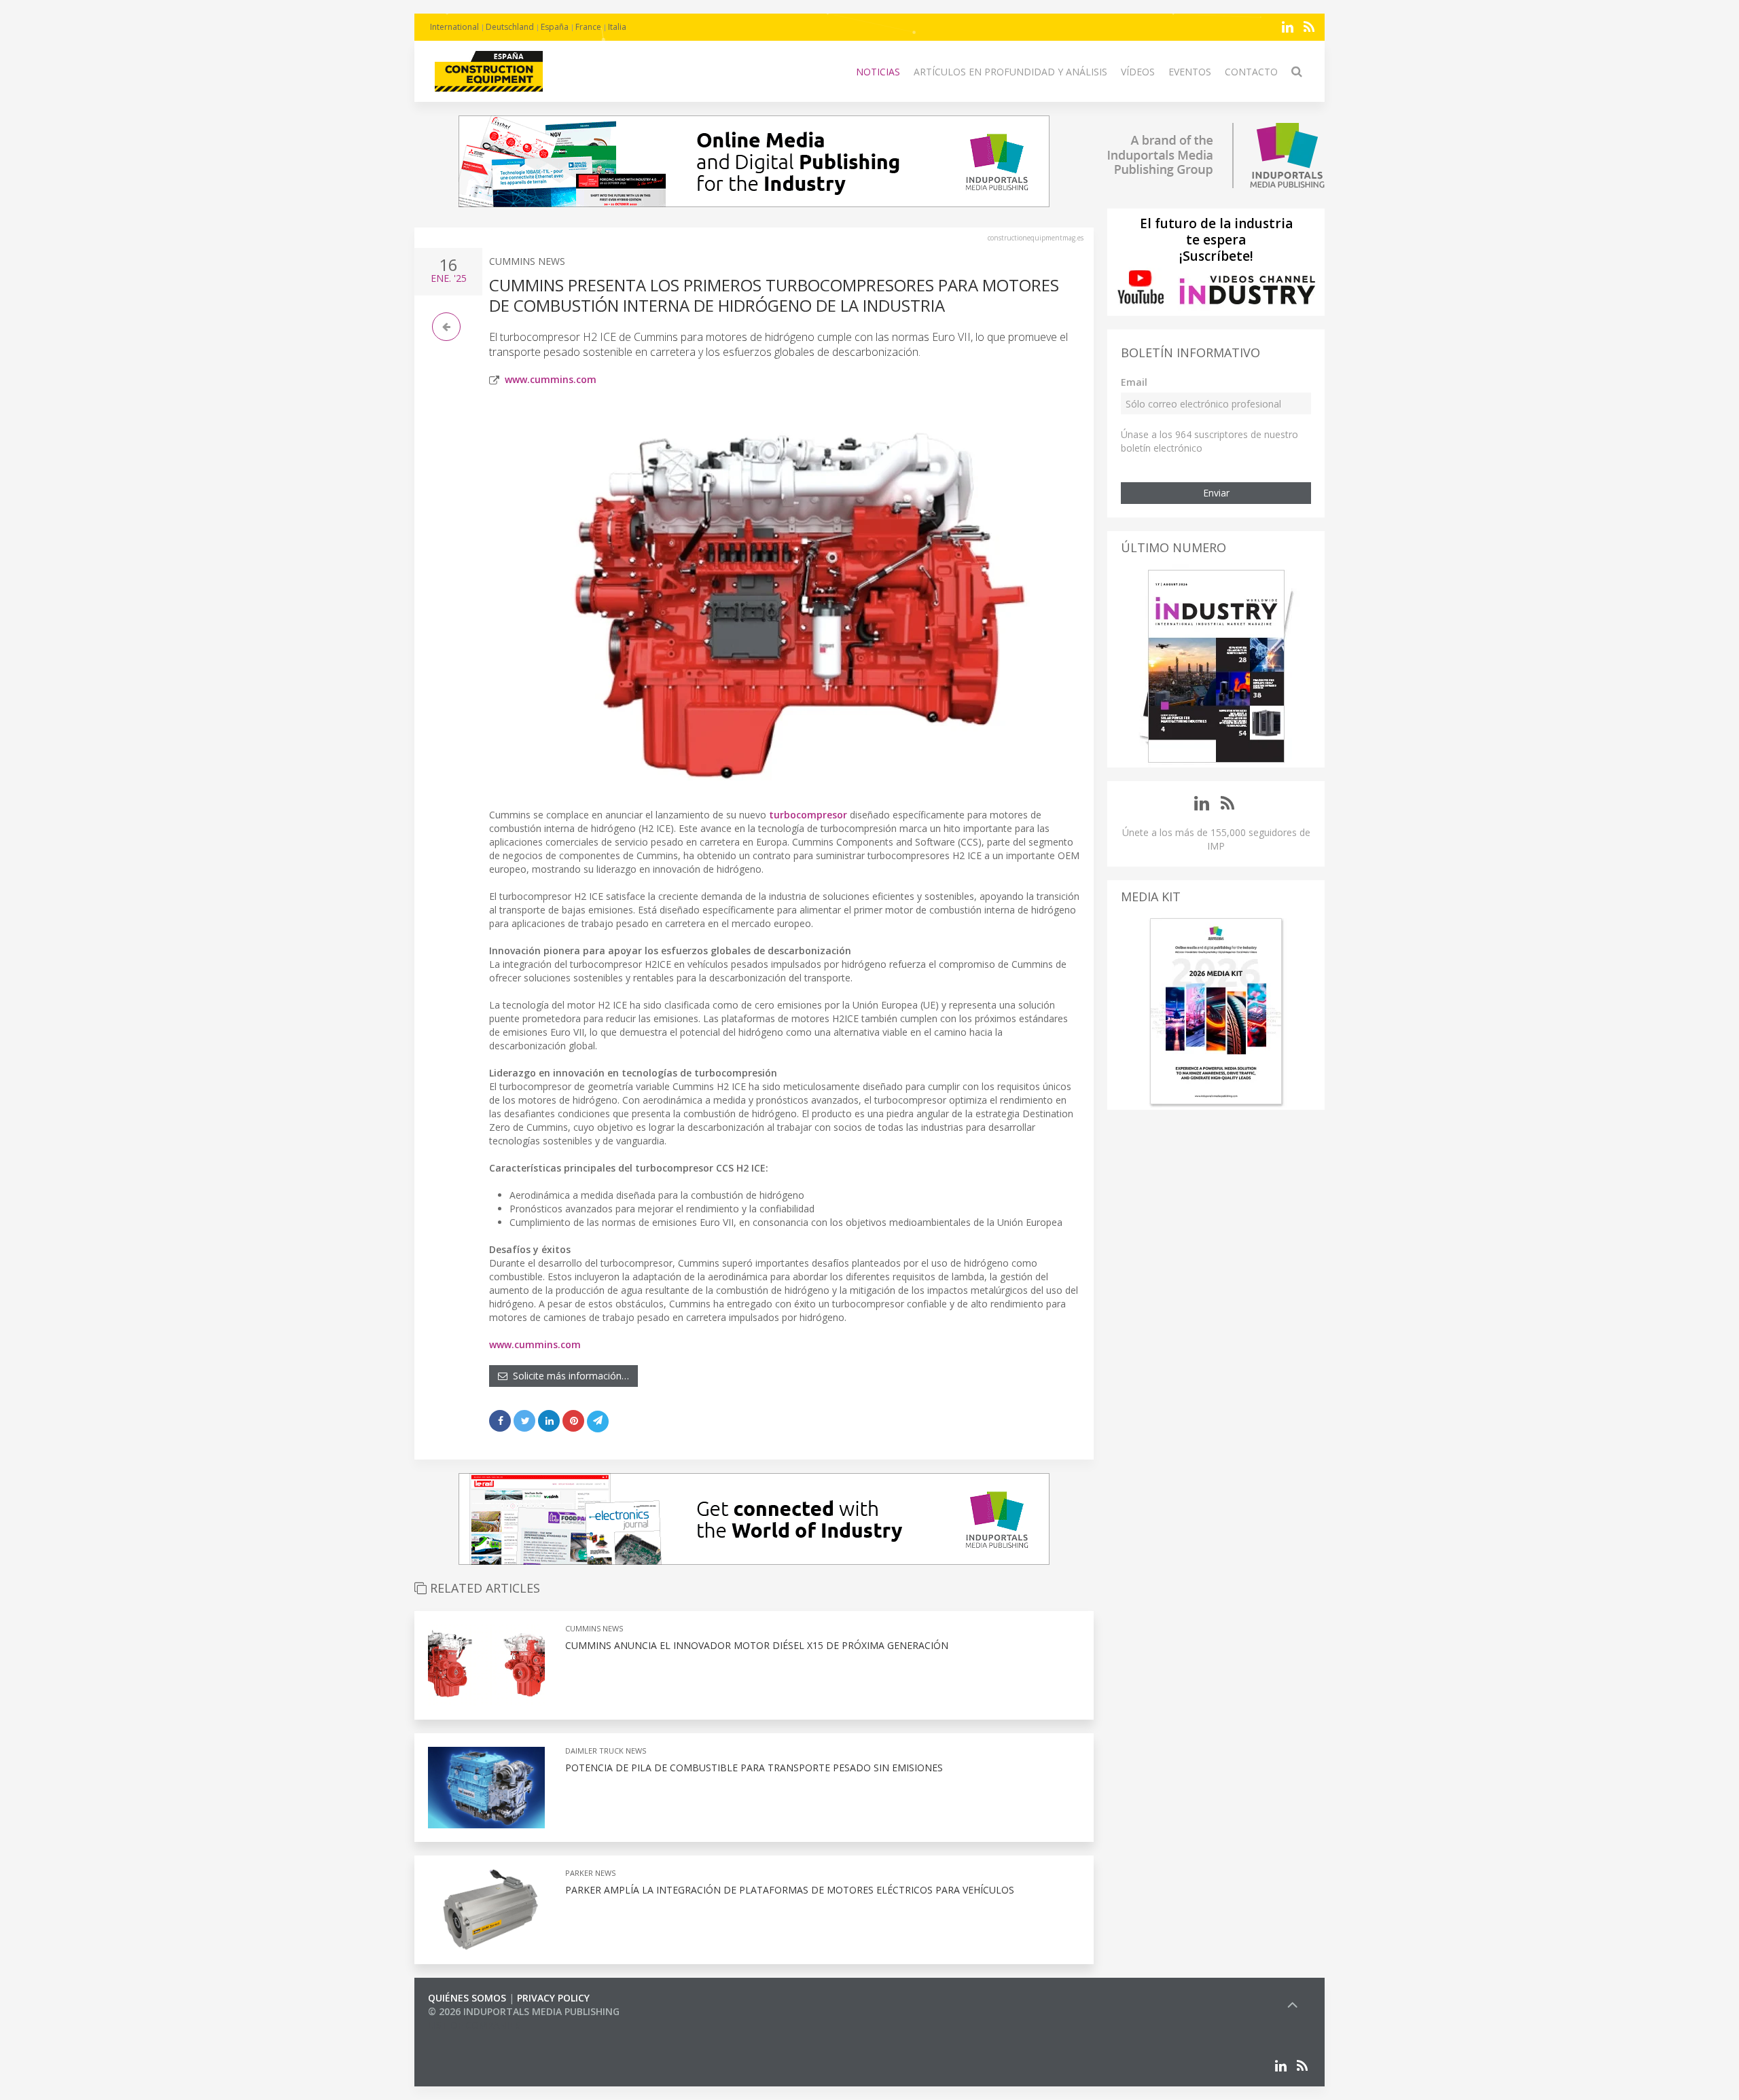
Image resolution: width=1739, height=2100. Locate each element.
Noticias (878, 72)
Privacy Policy (553, 1998)
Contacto (1251, 72)
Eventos (1190, 72)
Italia (617, 27)
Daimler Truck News (606, 1751)
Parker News (590, 1873)
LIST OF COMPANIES (474, 2025)
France (588, 27)
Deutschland (510, 27)
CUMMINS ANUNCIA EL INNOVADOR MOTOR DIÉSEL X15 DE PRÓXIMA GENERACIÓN (757, 1645)
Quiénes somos (467, 1998)
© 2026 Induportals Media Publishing (524, 2011)
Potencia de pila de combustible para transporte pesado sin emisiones (754, 1768)
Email (1134, 382)
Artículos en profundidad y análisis (1010, 72)
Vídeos (1138, 72)
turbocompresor (808, 815)
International (454, 27)
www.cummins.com (551, 379)
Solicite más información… (568, 1376)
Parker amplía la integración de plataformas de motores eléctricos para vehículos (790, 1890)
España (555, 27)
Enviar (1216, 493)
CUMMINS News (527, 261)
